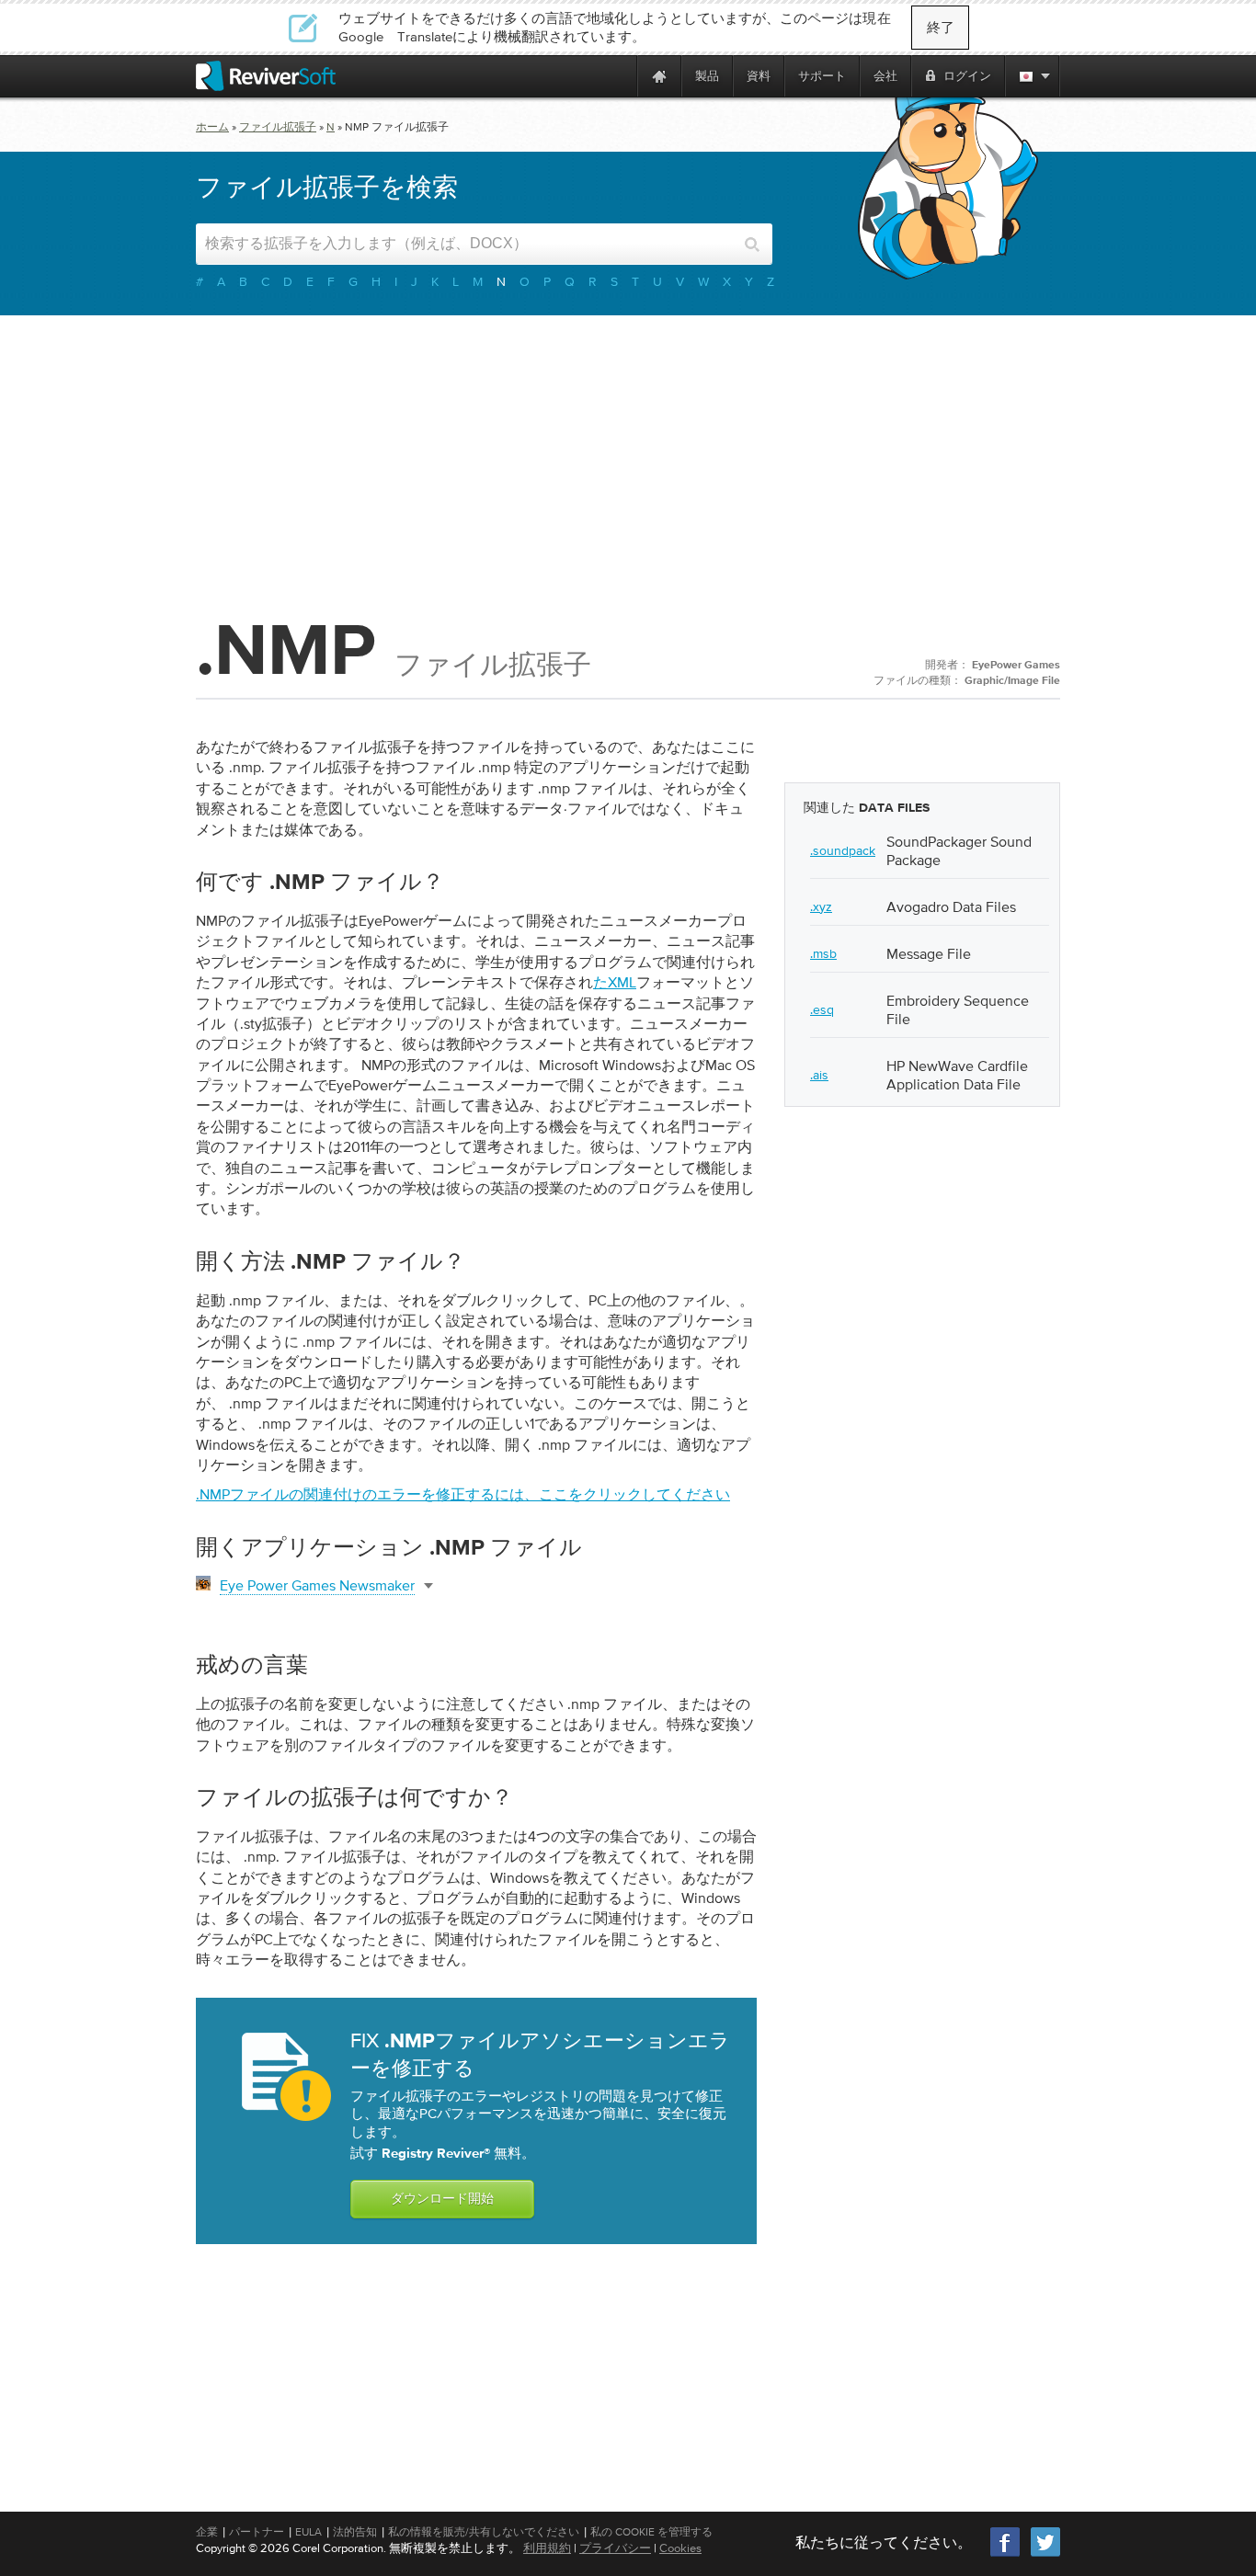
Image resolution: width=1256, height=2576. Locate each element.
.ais (819, 1075)
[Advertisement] (628, 462)
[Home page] (659, 76)
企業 (207, 2532)
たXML (615, 982)
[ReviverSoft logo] (266, 76)
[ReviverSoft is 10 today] (619, 76)
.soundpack (843, 850)
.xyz (821, 906)
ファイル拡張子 (278, 127)
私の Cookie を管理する (651, 2532)
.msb (823, 953)
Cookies (680, 2548)
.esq (822, 1009)
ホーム (212, 127)
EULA (308, 2532)
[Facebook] (1006, 2554)
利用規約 (547, 2548)
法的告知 (355, 2532)
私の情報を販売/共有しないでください (484, 2532)
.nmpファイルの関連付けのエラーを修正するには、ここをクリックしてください (463, 1494)
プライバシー (615, 2548)
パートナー (257, 2532)
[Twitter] (1045, 2554)
